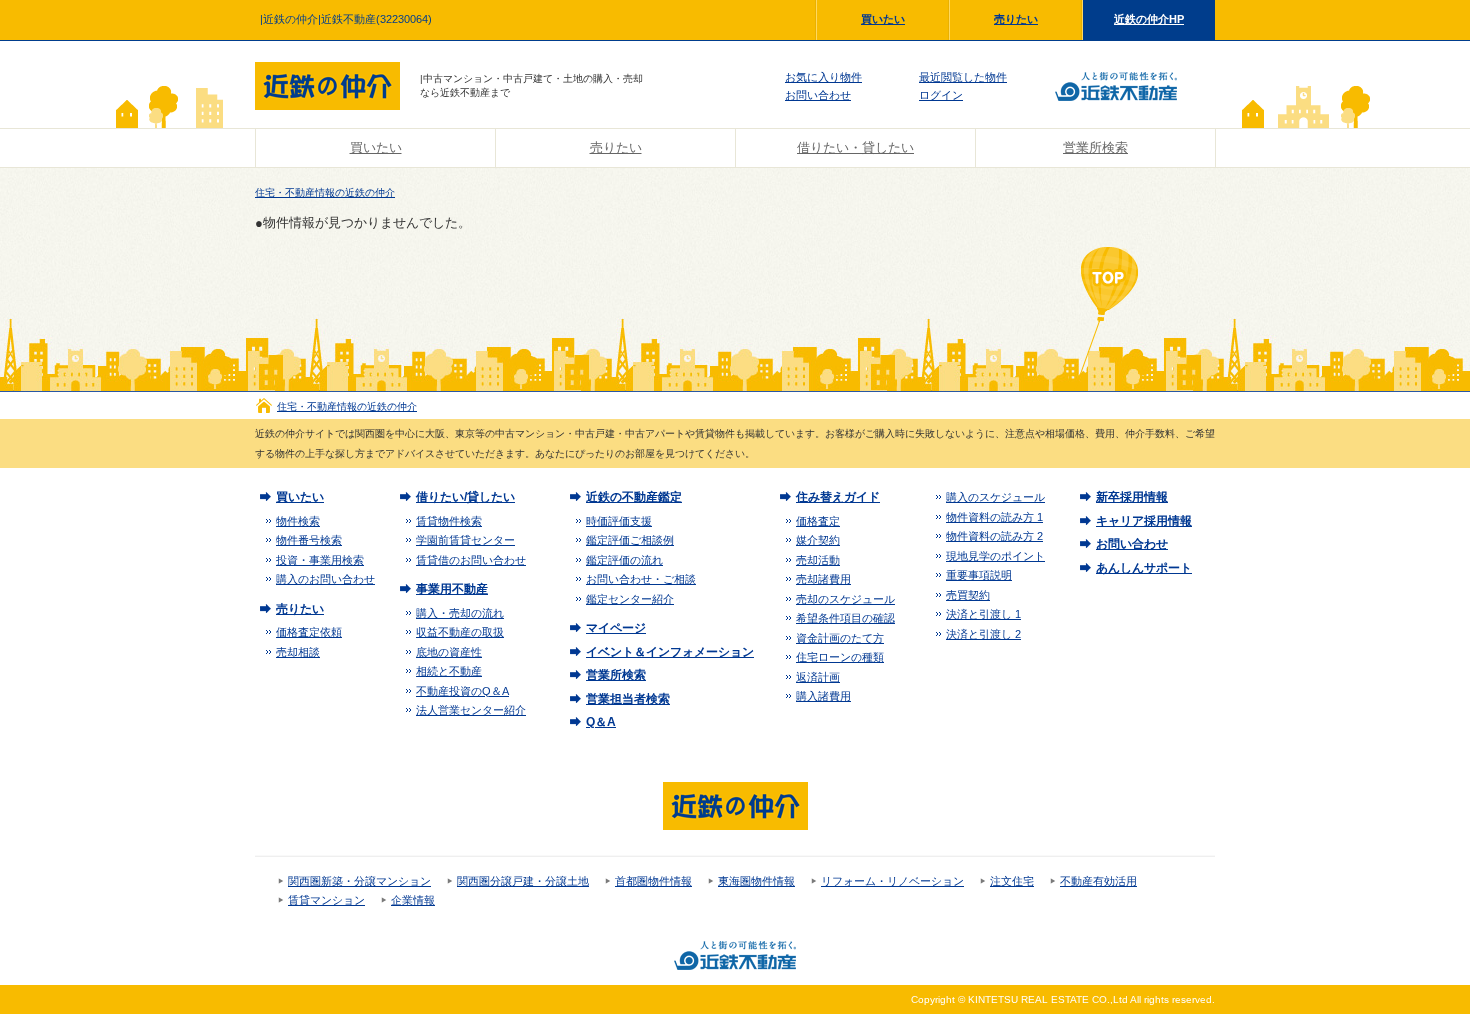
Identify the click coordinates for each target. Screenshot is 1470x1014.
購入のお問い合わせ (325, 579)
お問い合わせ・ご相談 (641, 579)
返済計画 (818, 677)
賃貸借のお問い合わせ (471, 560)
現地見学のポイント (995, 556)
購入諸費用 (823, 696)
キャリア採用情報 (1144, 521)
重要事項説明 (979, 575)
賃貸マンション (326, 900)
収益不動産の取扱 (460, 632)
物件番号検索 (309, 540)
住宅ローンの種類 (840, 657)
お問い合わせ (818, 95)
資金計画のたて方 (840, 638)
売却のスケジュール (845, 599)
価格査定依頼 (309, 632)
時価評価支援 (619, 521)
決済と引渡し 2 (983, 634)
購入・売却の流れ (460, 613)
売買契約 (968, 595)
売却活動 (818, 560)
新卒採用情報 (1132, 497)
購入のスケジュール (995, 497)
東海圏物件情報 (756, 881)
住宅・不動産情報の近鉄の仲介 (325, 192)
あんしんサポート (1144, 568)
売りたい (1016, 19)
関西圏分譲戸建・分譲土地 (523, 881)
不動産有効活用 (1098, 881)
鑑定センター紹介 (630, 599)
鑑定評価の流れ (624, 560)
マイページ (616, 628)
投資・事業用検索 (320, 560)
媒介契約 (818, 540)
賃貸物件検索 (449, 521)
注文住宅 (1012, 881)
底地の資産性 (449, 652)
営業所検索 (1095, 147)
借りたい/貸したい (465, 497)
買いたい (883, 19)
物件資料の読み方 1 (994, 517)
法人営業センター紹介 (471, 710)
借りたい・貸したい (855, 147)
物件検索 (298, 521)
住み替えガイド (838, 497)
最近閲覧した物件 (963, 77)
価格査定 (818, 521)
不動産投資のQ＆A (462, 691)
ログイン (941, 95)
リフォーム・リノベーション (892, 881)
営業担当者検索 (628, 699)
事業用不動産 (452, 589)
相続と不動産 (449, 671)
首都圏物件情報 (653, 881)
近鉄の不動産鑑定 (634, 497)
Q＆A (601, 722)
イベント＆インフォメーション (670, 652)
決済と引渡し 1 (983, 614)
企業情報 (413, 900)
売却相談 (298, 652)
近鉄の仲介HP (1149, 19)
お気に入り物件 (823, 77)
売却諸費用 (823, 579)
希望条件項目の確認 (845, 618)
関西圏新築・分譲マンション (359, 881)
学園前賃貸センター (465, 540)
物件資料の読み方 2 (994, 536)
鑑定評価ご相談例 (630, 540)
